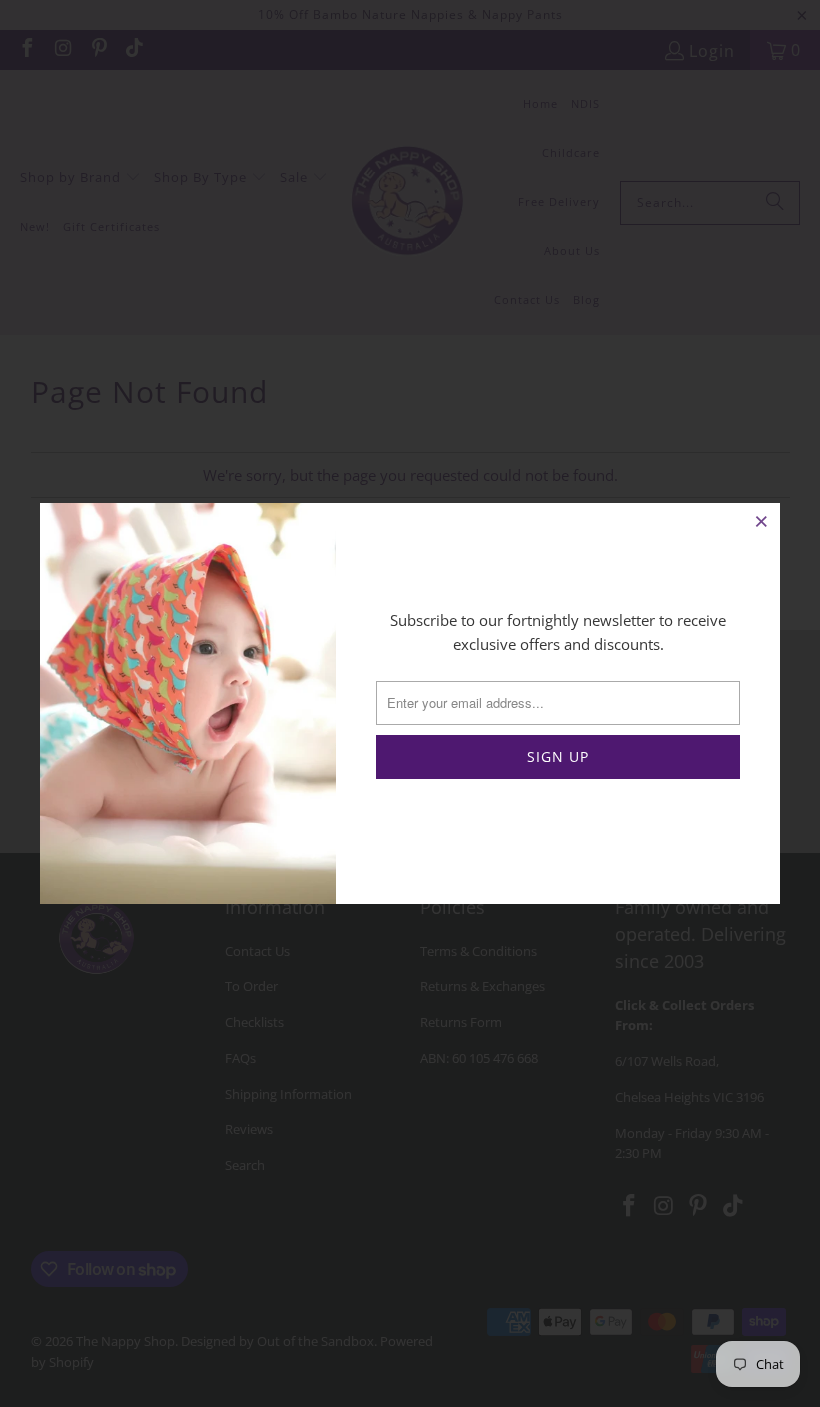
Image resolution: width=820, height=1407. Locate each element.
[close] (762, 521)
